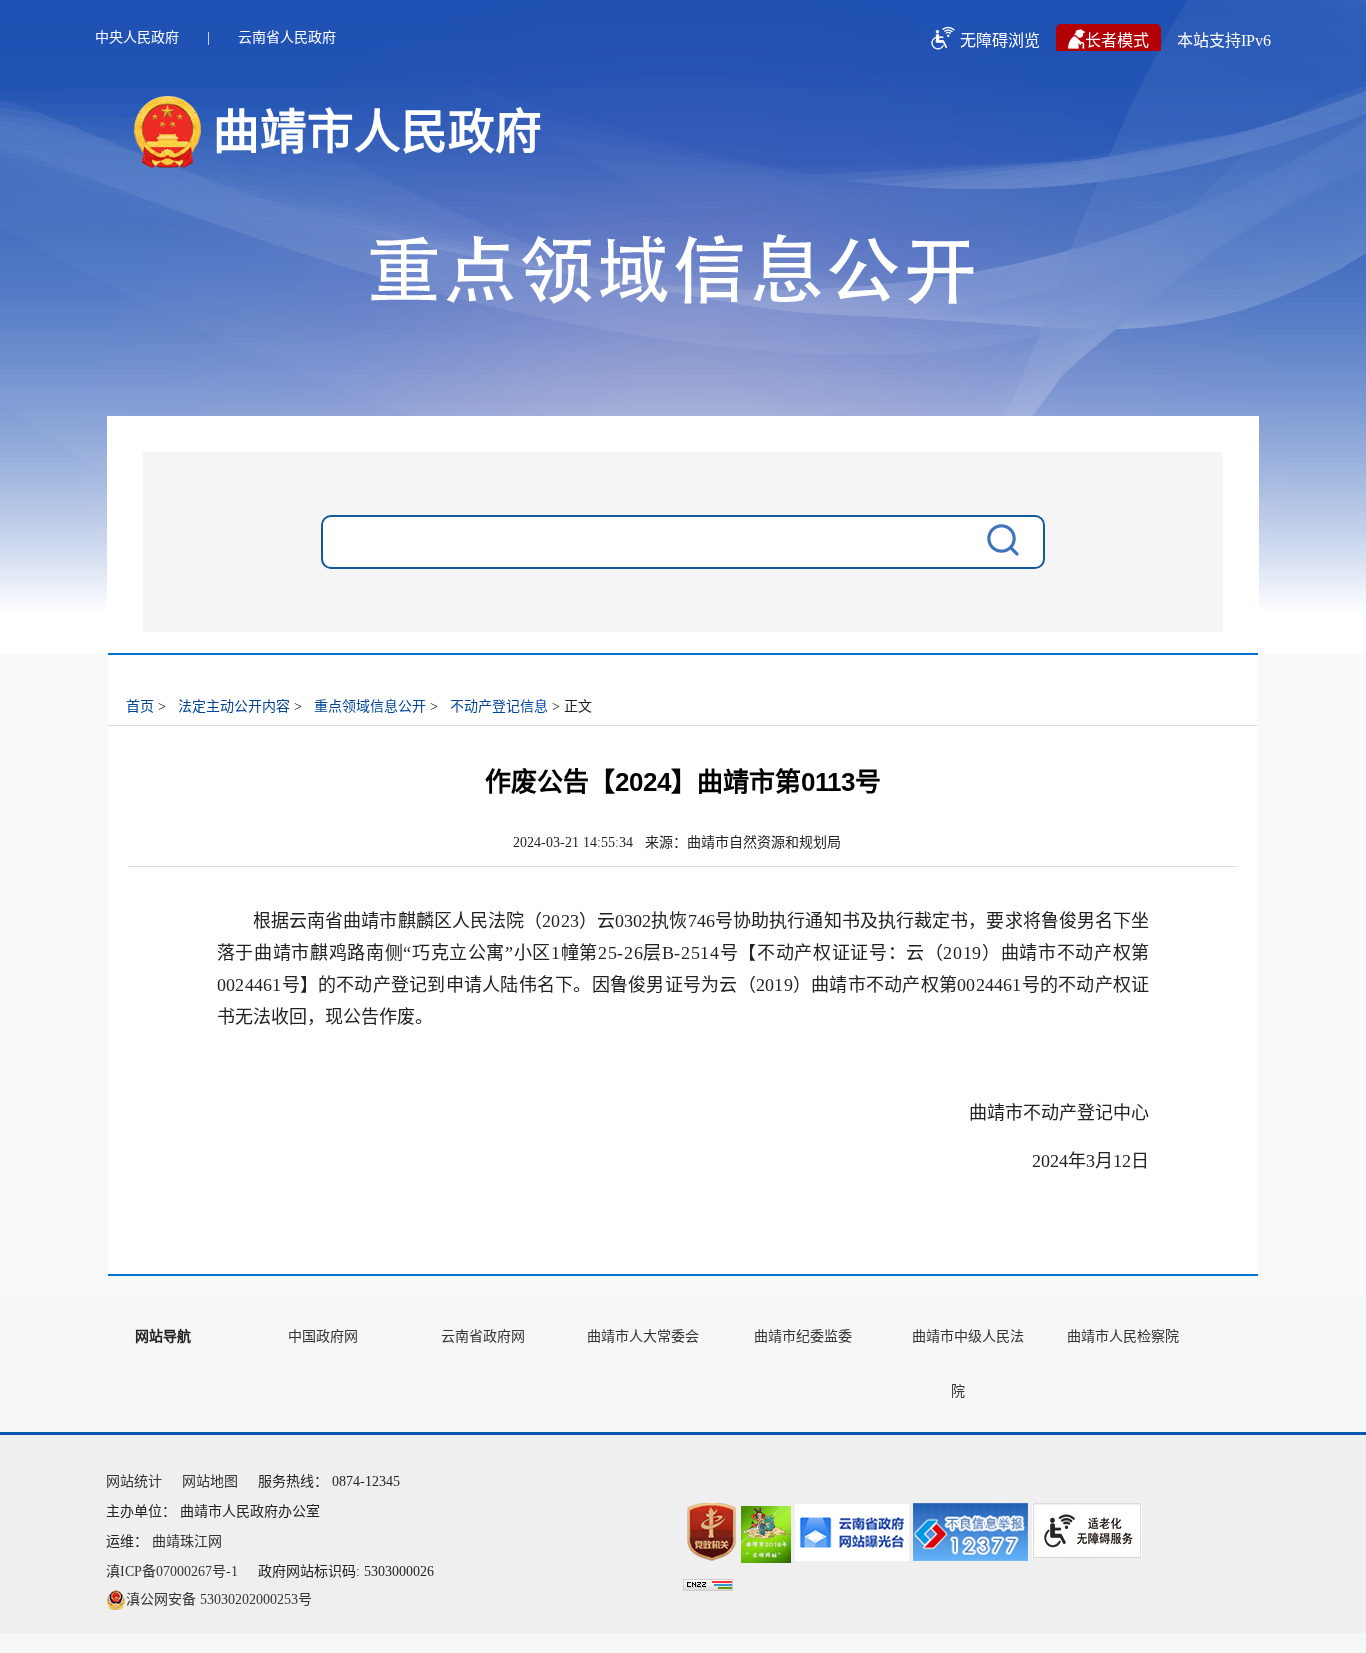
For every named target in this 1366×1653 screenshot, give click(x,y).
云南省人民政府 (287, 37)
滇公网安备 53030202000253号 (219, 1599)
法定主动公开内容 (234, 706)
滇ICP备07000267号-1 (172, 1571)
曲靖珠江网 (187, 1541)
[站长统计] (708, 1586)
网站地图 (210, 1481)
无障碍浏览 (1000, 40)
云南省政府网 (483, 1336)
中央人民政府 (137, 37)
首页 (140, 706)
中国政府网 (323, 1336)
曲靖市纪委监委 (803, 1336)
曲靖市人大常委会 (643, 1336)
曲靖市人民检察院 (1123, 1336)
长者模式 (1117, 40)
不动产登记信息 (499, 706)
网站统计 (134, 1481)
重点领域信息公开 (370, 706)
